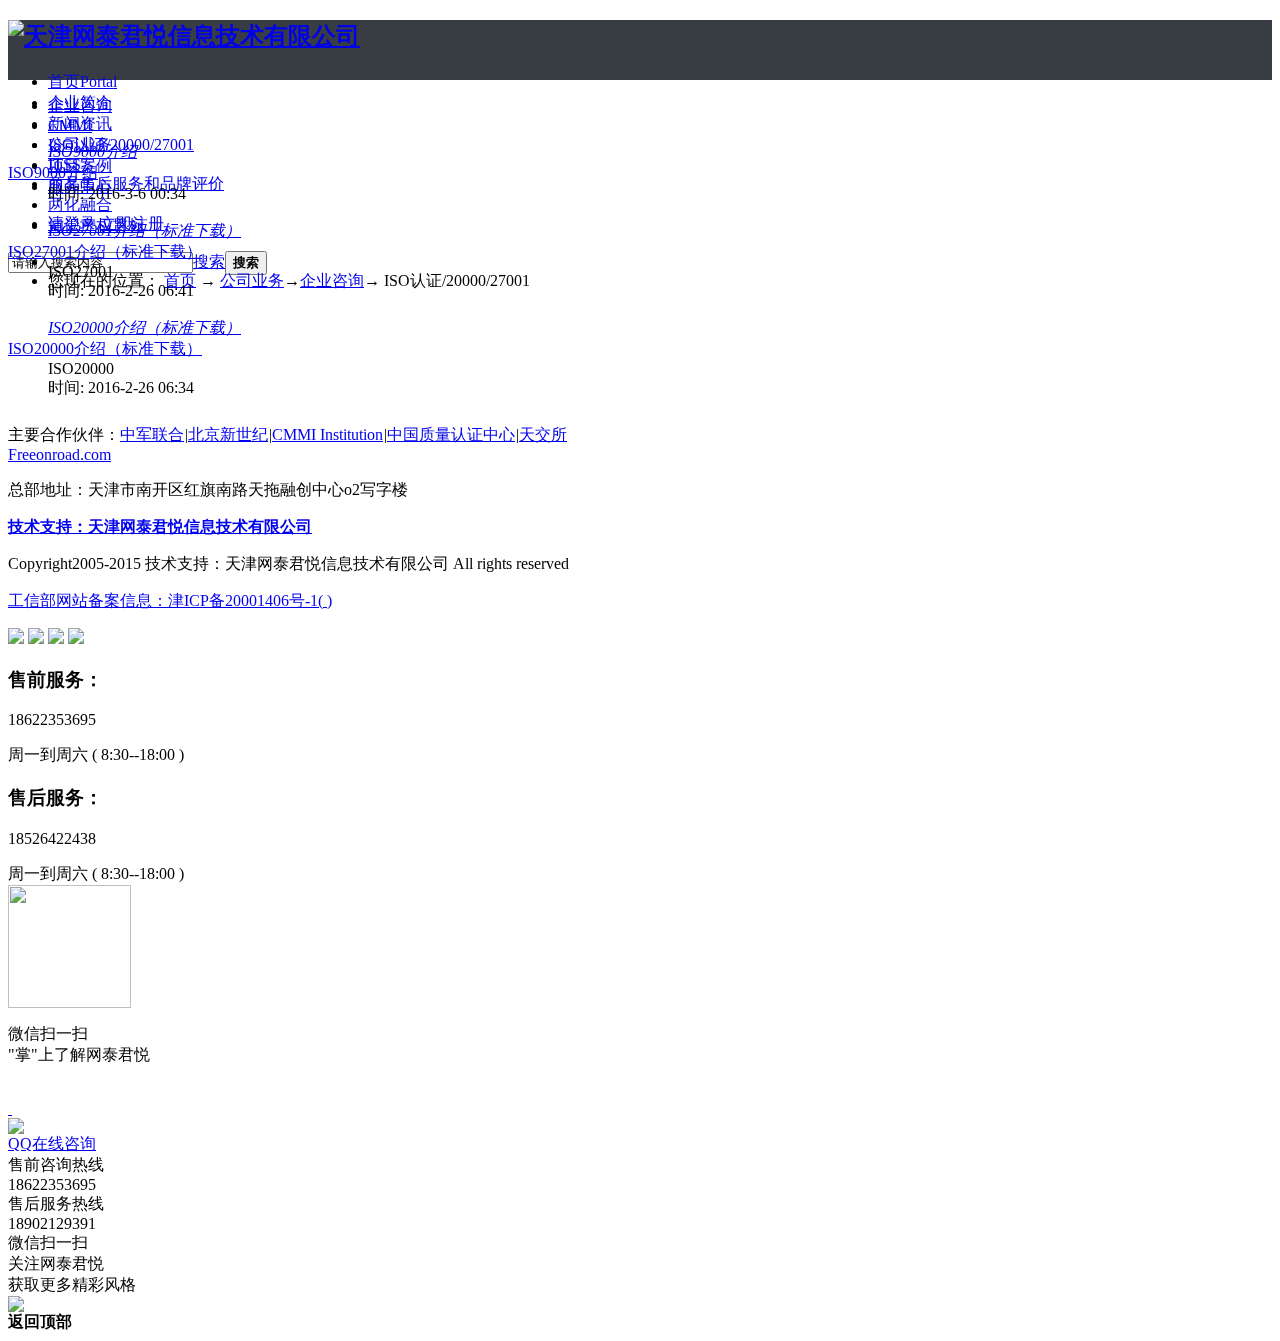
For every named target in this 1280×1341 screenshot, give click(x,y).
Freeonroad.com (59, 454)
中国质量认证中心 (451, 434)
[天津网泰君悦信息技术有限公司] (184, 36)
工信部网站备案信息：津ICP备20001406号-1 (163, 600)
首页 (82, 81)
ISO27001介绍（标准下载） (144, 230)
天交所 (543, 434)
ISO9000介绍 (92, 151)
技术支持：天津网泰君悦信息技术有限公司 (160, 526)
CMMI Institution (327, 434)
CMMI (70, 125)
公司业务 (252, 280)
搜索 (209, 261)
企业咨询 (80, 105)
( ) (325, 600)
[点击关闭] (10, 1108)
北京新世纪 (228, 434)
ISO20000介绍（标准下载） (144, 327)
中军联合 (152, 434)
